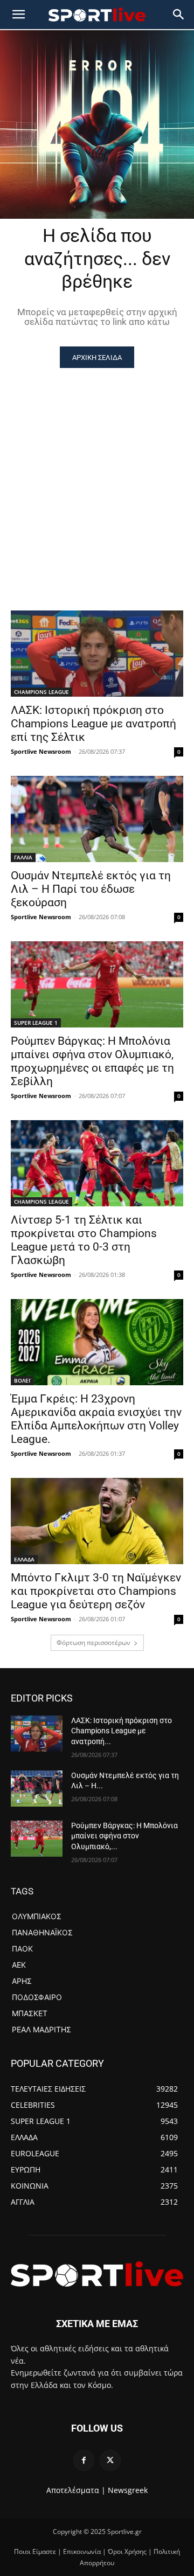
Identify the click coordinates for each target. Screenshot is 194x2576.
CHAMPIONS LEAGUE (41, 692)
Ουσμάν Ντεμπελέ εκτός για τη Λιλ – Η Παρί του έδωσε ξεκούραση (91, 889)
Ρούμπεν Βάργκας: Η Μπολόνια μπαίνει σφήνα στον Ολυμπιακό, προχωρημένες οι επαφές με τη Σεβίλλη (92, 1061)
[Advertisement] (97, 470)
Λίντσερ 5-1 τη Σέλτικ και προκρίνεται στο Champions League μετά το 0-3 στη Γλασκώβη (84, 1240)
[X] (110, 2460)
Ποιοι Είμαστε (35, 2551)
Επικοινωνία (82, 2551)
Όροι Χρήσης (127, 2551)
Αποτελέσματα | (76, 2490)
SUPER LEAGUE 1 (36, 1023)
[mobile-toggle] (18, 15)
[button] (179, 15)
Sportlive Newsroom (41, 751)
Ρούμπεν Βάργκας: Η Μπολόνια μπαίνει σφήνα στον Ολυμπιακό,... (124, 1836)
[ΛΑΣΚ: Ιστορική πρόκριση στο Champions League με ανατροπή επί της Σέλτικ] (97, 654)
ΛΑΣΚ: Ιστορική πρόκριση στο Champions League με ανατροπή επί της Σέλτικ (93, 724)
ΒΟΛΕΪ (22, 1380)
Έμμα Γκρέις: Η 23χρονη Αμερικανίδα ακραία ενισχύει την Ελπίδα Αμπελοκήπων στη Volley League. (96, 1419)
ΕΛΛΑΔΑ (24, 1559)
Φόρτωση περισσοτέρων (93, 1643)
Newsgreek (128, 2490)
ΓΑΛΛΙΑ (23, 857)
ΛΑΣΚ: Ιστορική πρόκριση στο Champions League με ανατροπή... (122, 1731)
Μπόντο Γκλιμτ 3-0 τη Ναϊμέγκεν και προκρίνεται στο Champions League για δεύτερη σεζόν (96, 1591)
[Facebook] (84, 2460)
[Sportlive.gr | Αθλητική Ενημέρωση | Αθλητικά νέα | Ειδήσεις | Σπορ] (97, 2274)
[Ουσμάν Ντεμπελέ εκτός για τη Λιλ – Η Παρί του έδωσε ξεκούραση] (97, 819)
